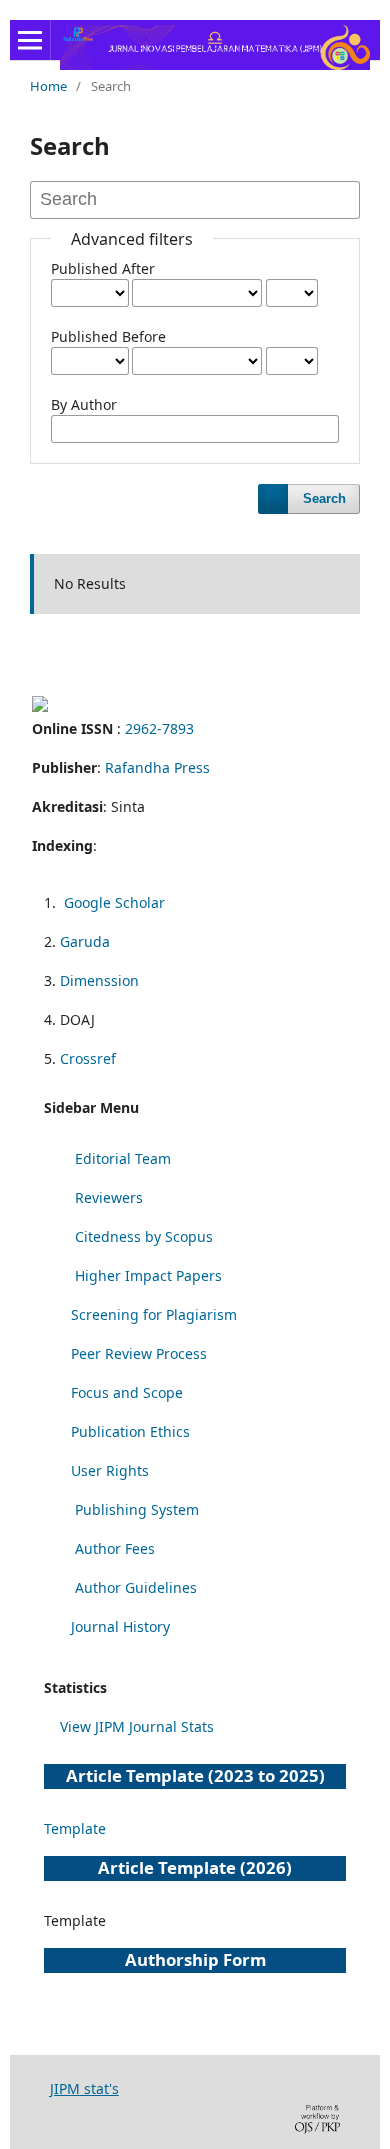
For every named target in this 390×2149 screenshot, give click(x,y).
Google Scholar (114, 902)
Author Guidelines (136, 1587)
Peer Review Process (139, 1353)
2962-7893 (159, 728)
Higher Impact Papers (148, 1275)
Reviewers (109, 1197)
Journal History (120, 1626)
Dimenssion (99, 980)
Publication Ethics (130, 1431)
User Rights (110, 1470)
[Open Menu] (30, 40)
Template (75, 1828)
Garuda (85, 941)
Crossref (88, 1058)
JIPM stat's (84, 2088)
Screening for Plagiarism (154, 1314)
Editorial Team (123, 1158)
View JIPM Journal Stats (137, 1726)
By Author (84, 404)
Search (324, 498)
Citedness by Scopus (144, 1236)
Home (48, 86)
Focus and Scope (127, 1392)
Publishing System (137, 1509)
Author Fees (115, 1548)
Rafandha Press (157, 767)
